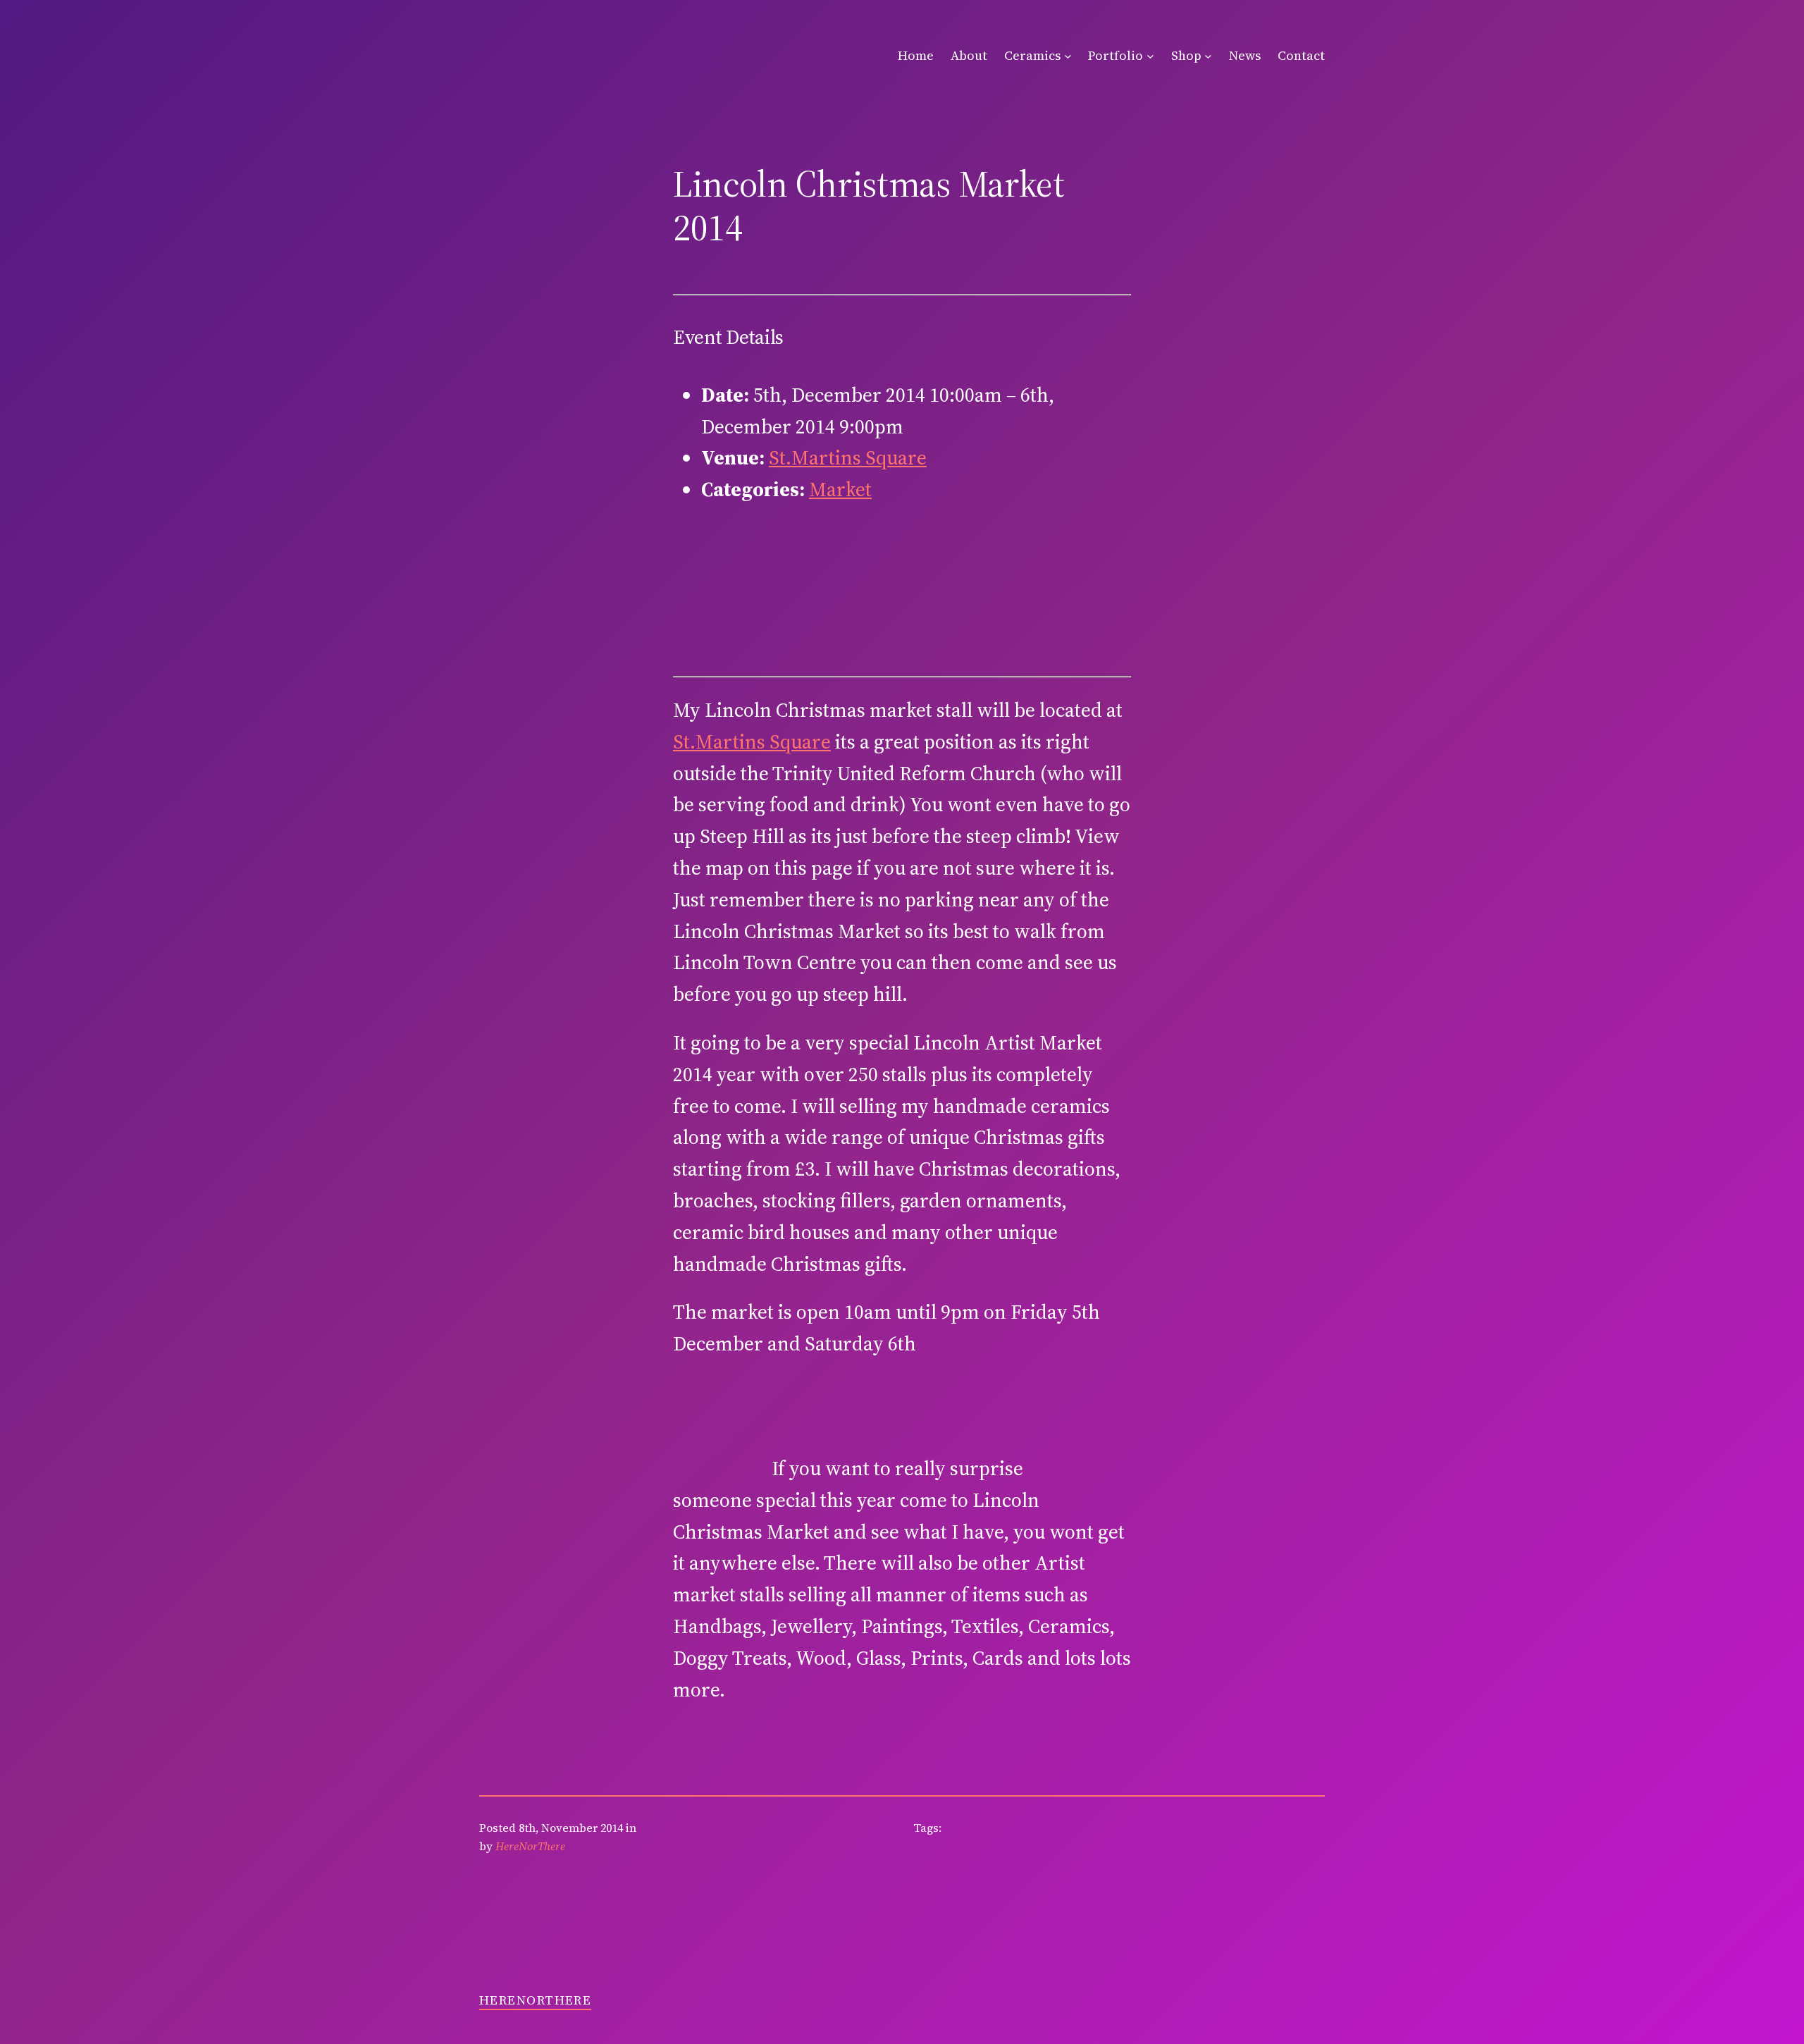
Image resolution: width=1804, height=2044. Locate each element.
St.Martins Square (848, 457)
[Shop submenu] (1208, 56)
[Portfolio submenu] (1150, 56)
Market (840, 489)
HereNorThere (535, 2000)
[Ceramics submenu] (1068, 56)
